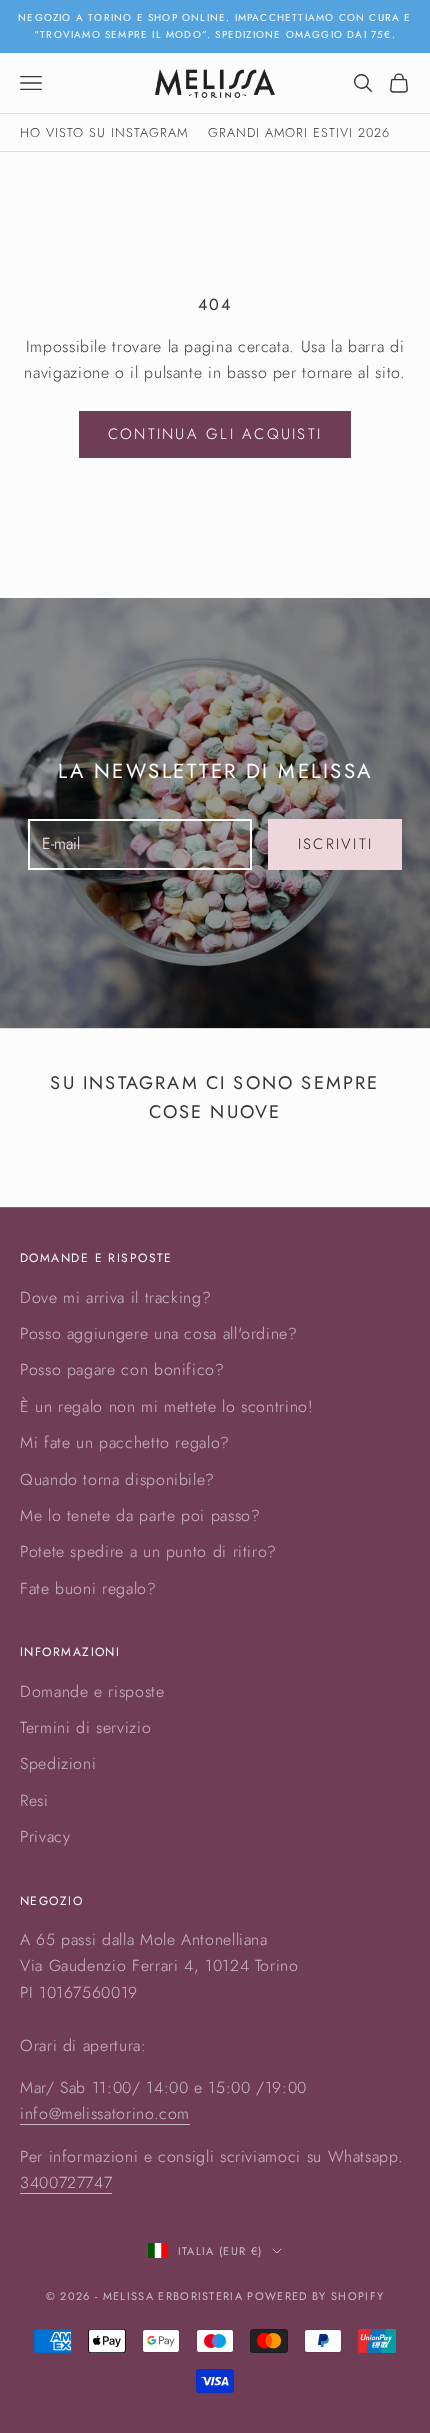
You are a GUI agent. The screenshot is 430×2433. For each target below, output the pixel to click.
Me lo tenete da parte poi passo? (140, 1515)
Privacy (45, 1836)
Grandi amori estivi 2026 (299, 132)
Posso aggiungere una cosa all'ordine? (159, 1333)
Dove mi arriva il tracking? (115, 1297)
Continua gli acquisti (215, 434)
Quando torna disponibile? (117, 1479)
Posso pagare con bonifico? (122, 1369)
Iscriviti (335, 844)
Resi (34, 1800)
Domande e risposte (92, 1691)
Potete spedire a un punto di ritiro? (148, 1551)
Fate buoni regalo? (88, 1588)
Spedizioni (58, 1763)
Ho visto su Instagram (104, 132)
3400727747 (66, 2182)
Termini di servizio (85, 1727)
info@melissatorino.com (105, 2113)
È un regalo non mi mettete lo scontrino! (167, 1406)
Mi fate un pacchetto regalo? (125, 1442)
